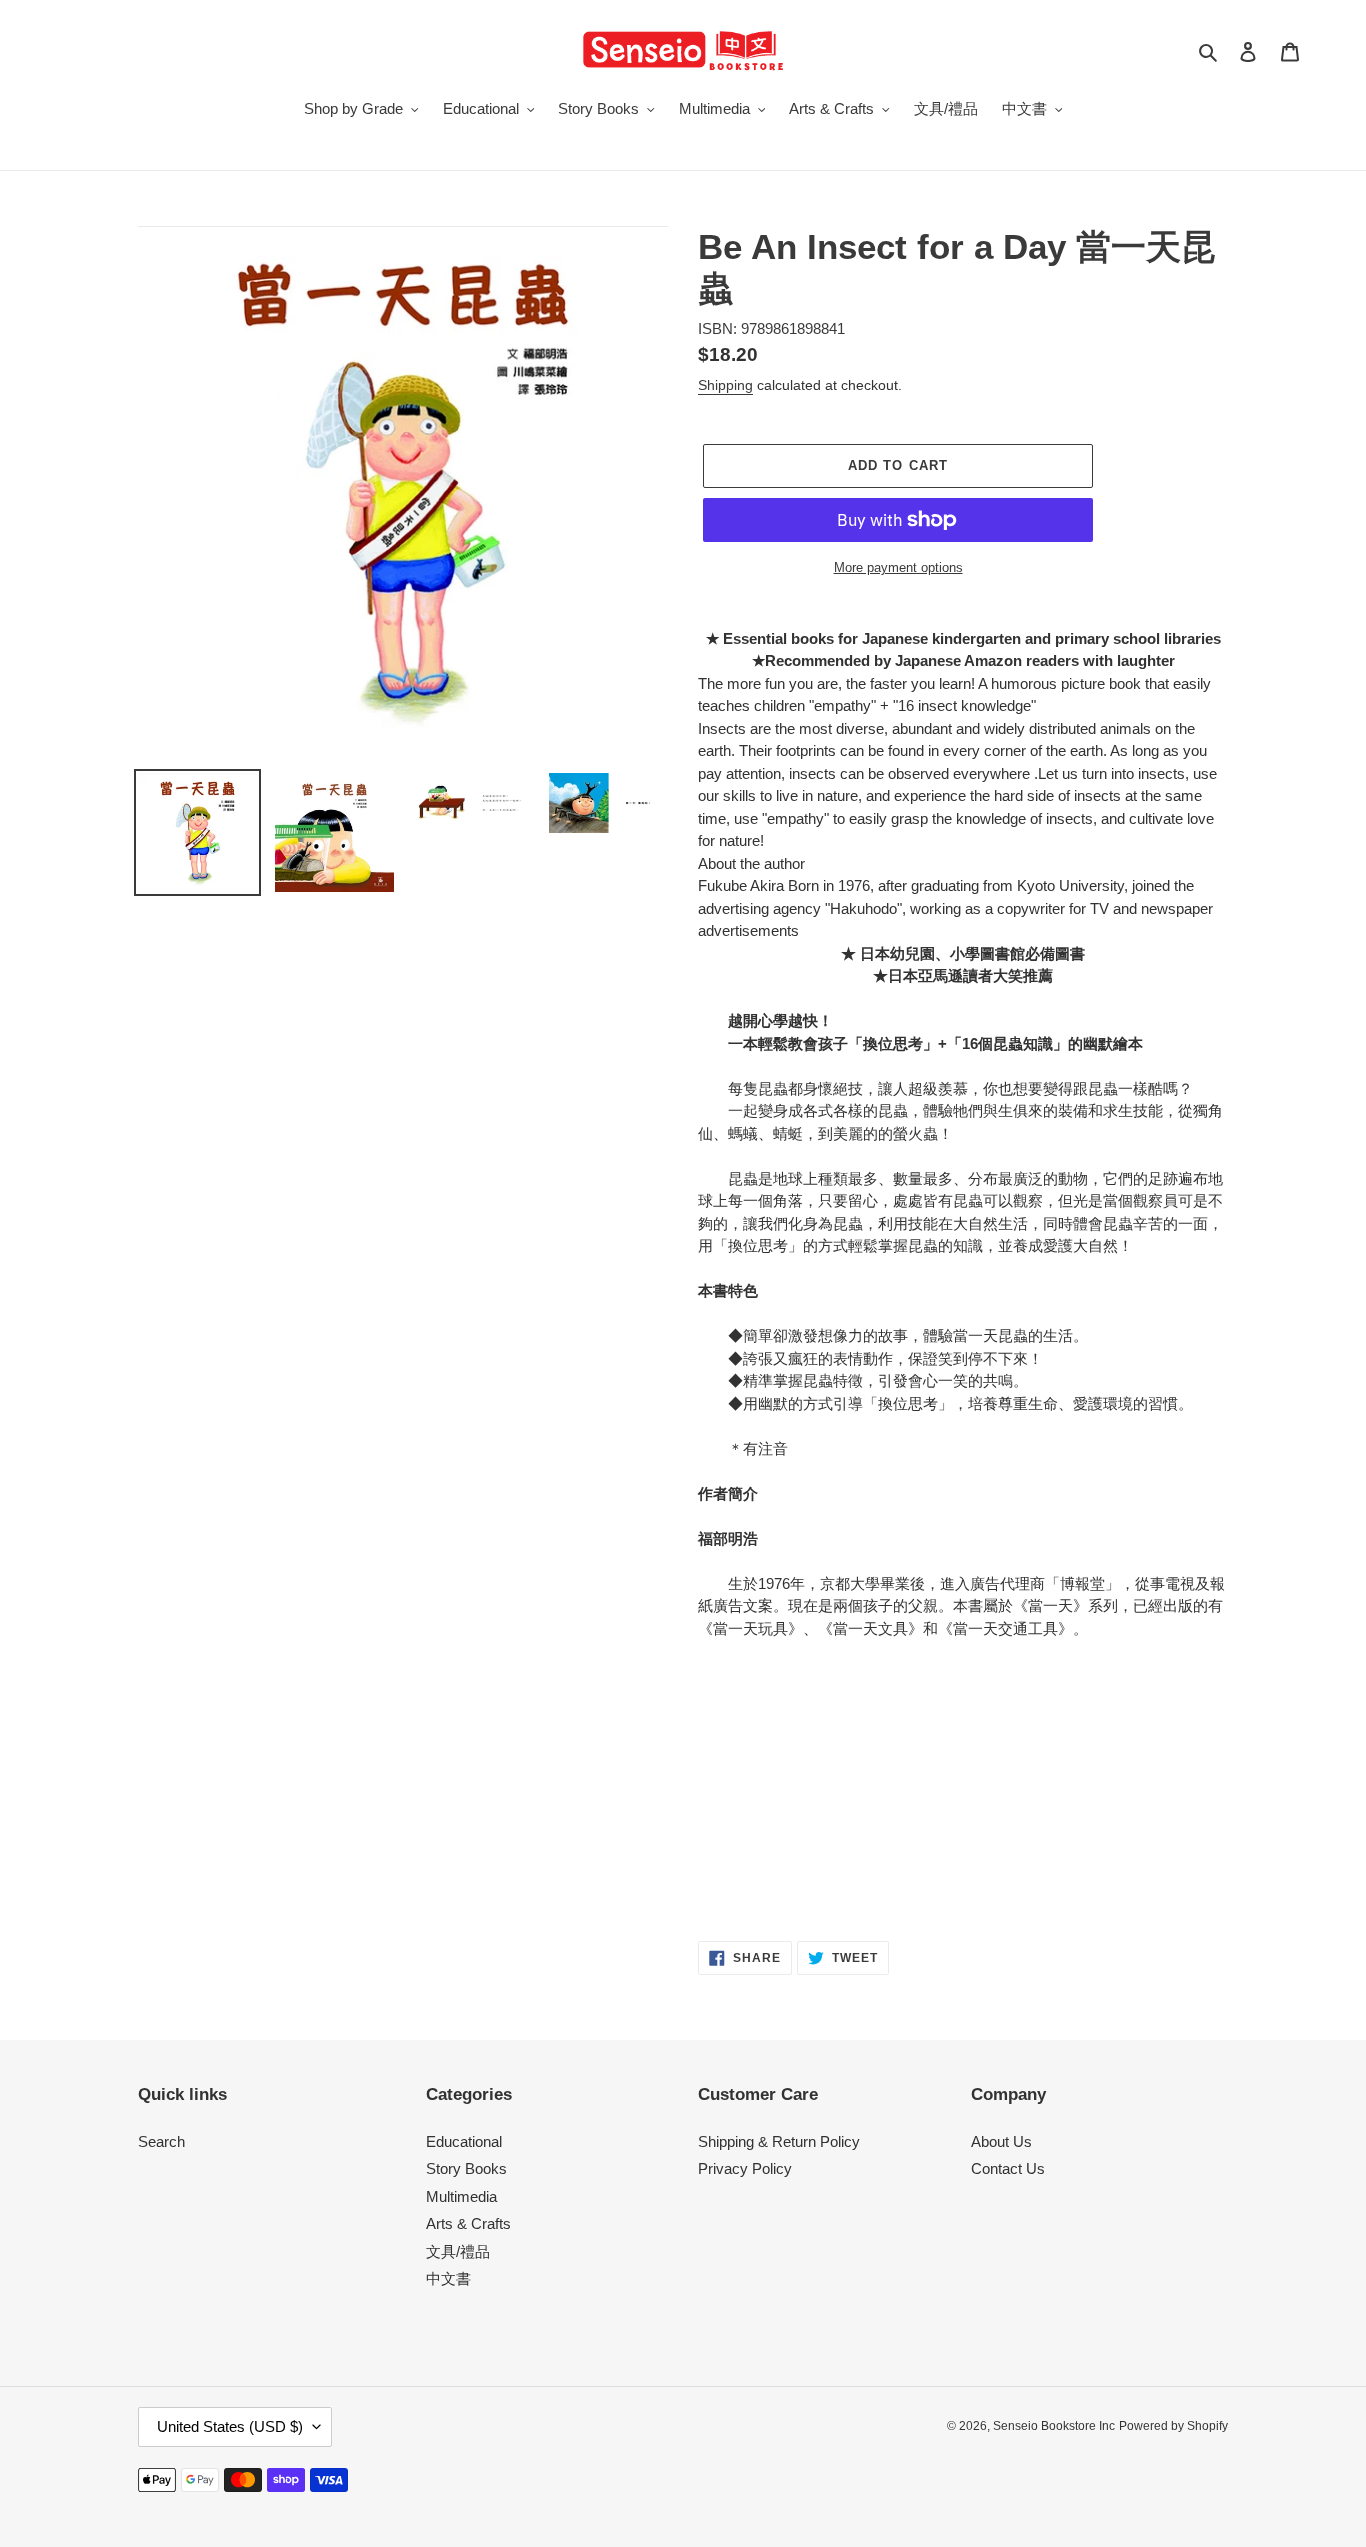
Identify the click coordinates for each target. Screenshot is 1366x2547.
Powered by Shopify (1173, 2426)
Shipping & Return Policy (779, 2141)
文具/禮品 (458, 2251)
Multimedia (461, 2196)
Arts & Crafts (468, 2223)
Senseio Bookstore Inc (1054, 2426)
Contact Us (1008, 2168)
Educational (464, 2141)
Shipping (725, 385)
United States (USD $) (230, 2426)
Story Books (466, 2168)
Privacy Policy (745, 2168)
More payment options (898, 567)
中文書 (448, 2278)
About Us (1001, 2141)
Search (161, 2141)
